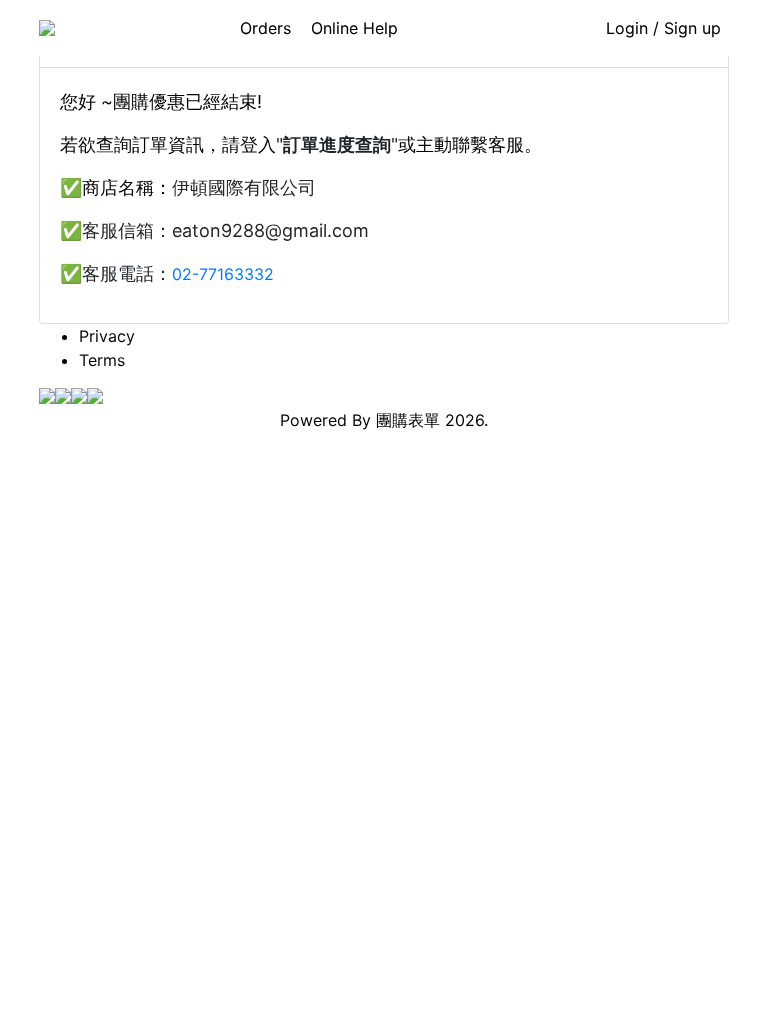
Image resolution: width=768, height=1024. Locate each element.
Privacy (107, 336)
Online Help (354, 28)
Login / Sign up (663, 28)
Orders (265, 28)
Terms (102, 360)
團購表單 (408, 420)
